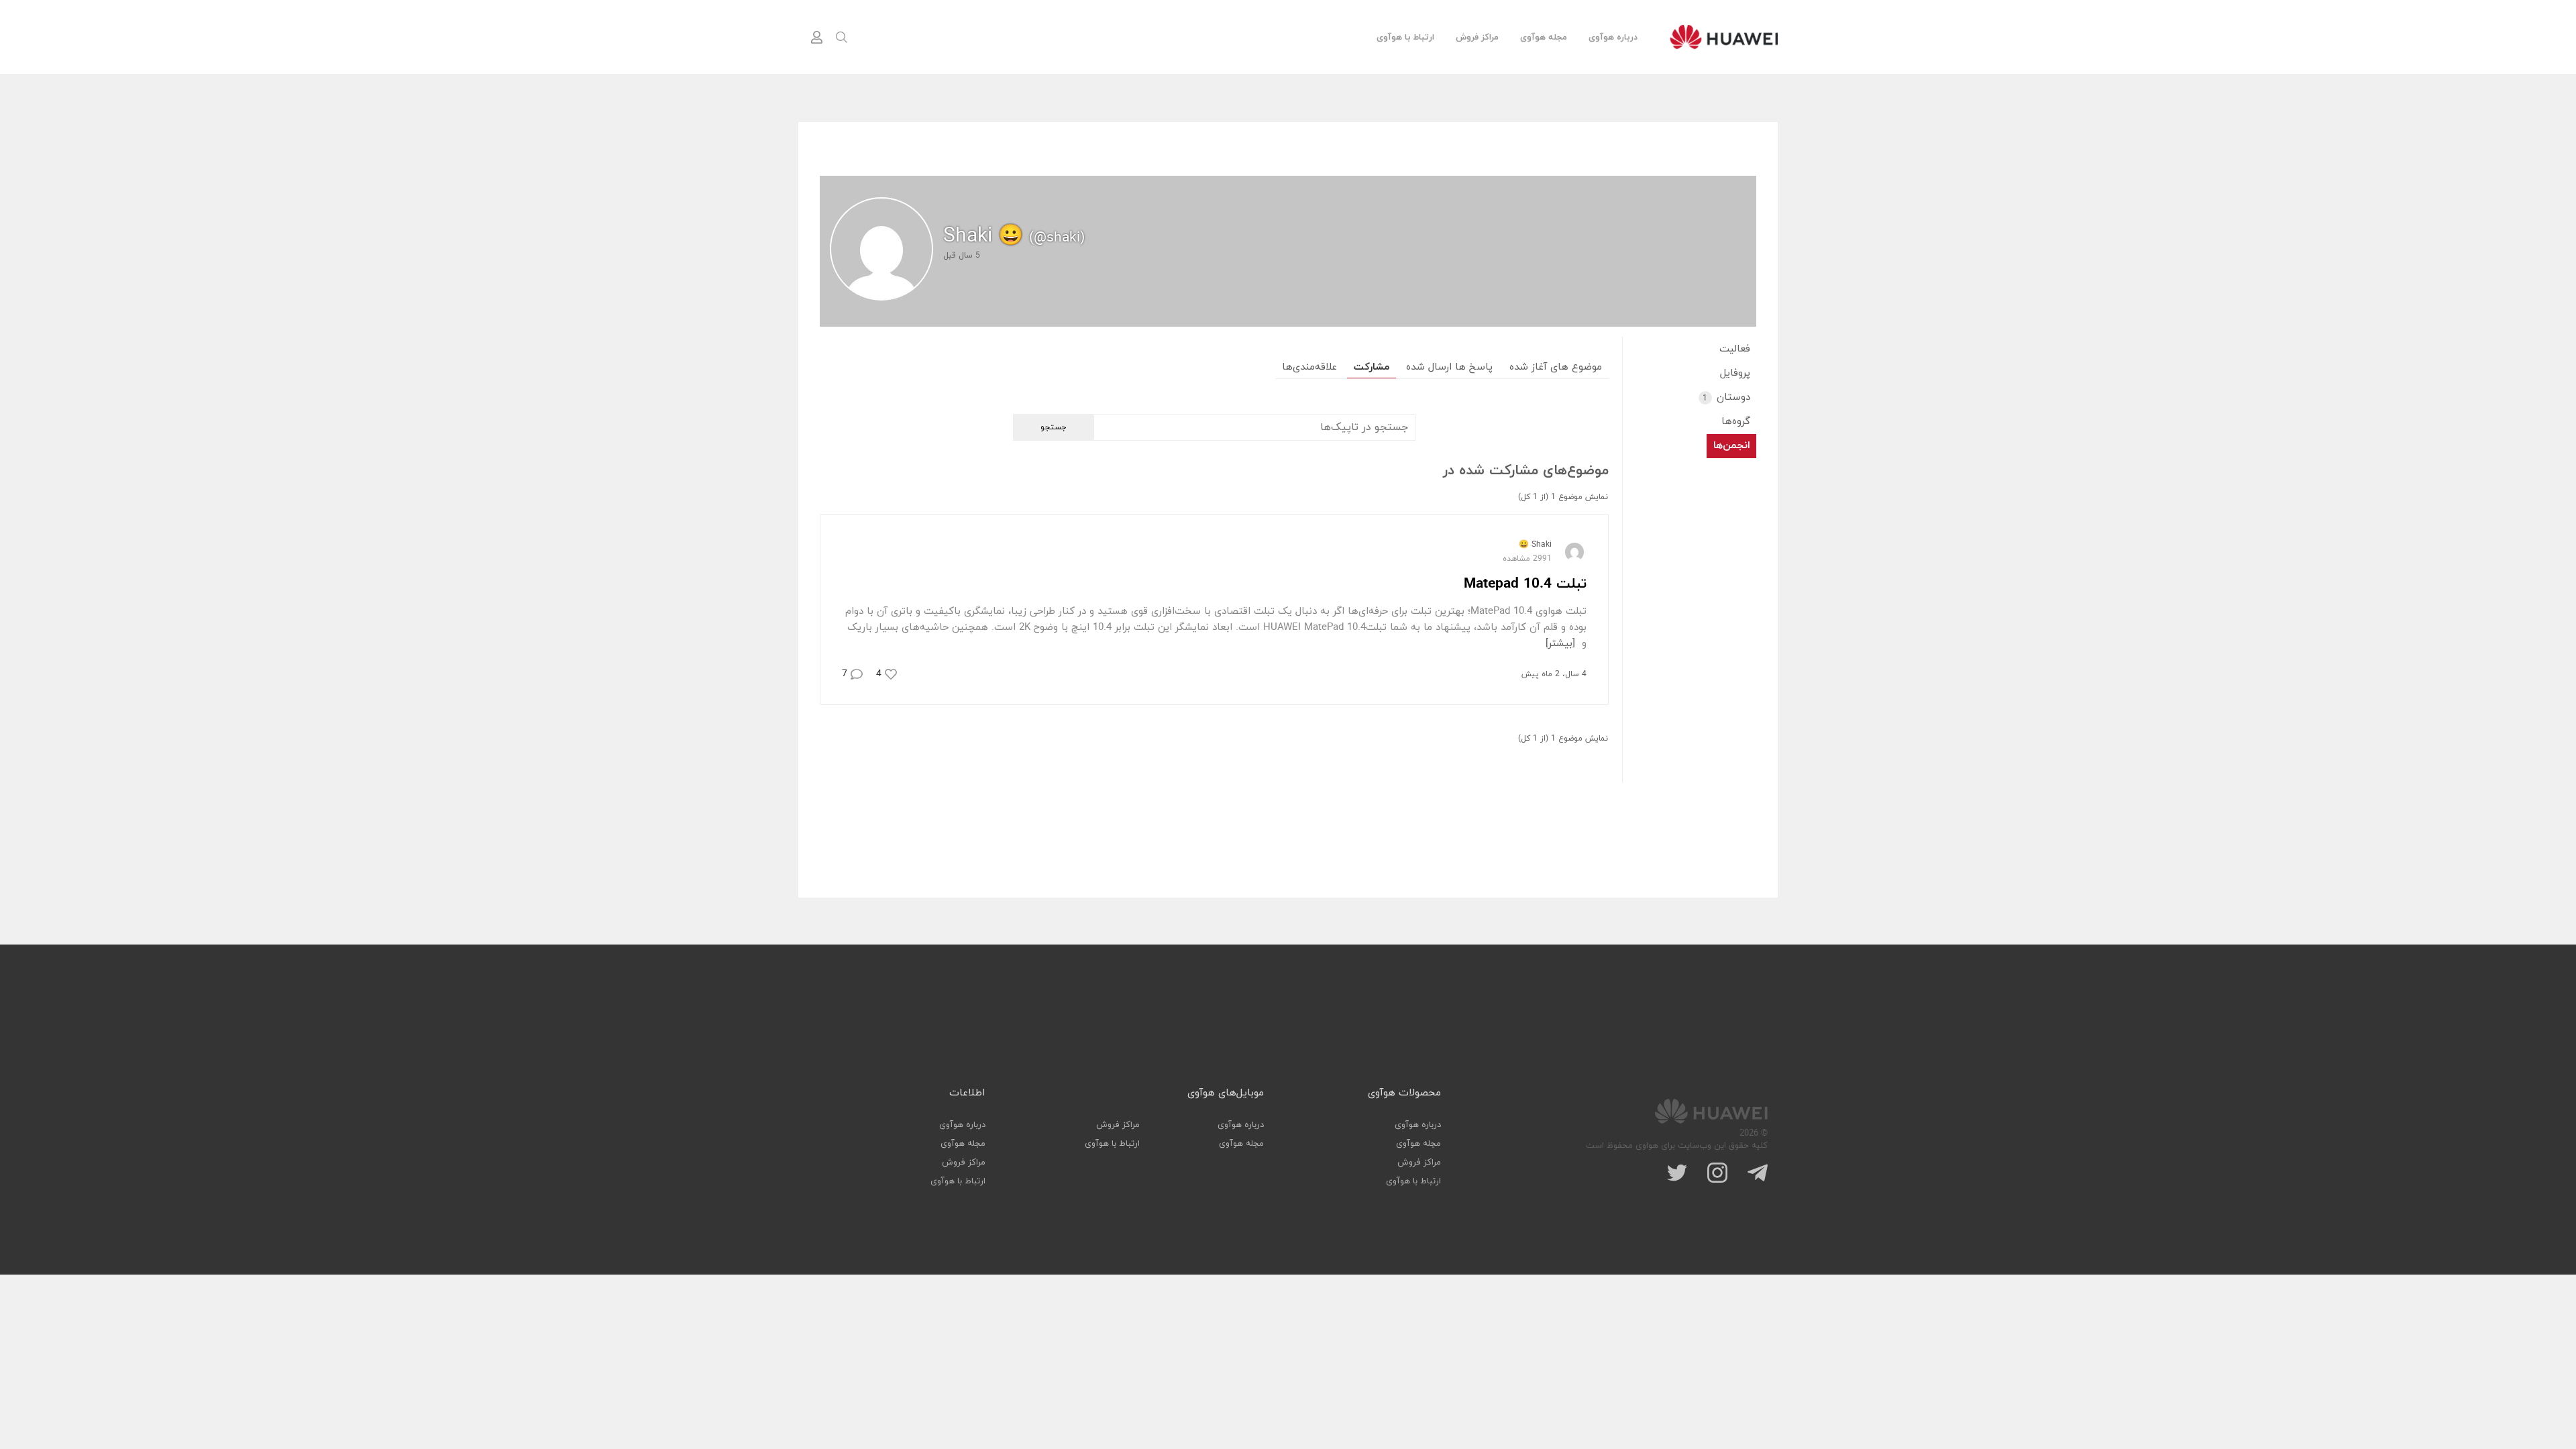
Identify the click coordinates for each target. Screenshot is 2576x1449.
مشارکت (1372, 367)
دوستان (1726, 397)
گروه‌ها (1736, 422)
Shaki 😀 (1535, 545)
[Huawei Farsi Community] (1724, 37)
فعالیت (1735, 349)
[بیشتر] (1564, 644)
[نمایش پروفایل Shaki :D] (1574, 552)
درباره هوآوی (1613, 38)
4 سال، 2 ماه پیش (1554, 674)
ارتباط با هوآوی (1405, 38)
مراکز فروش (1477, 38)
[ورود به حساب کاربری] (816, 38)
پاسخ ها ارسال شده (1449, 367)
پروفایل (1735, 373)
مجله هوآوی (1544, 38)
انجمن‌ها (1732, 446)
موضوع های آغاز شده (1556, 367)
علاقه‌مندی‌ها (1309, 367)
